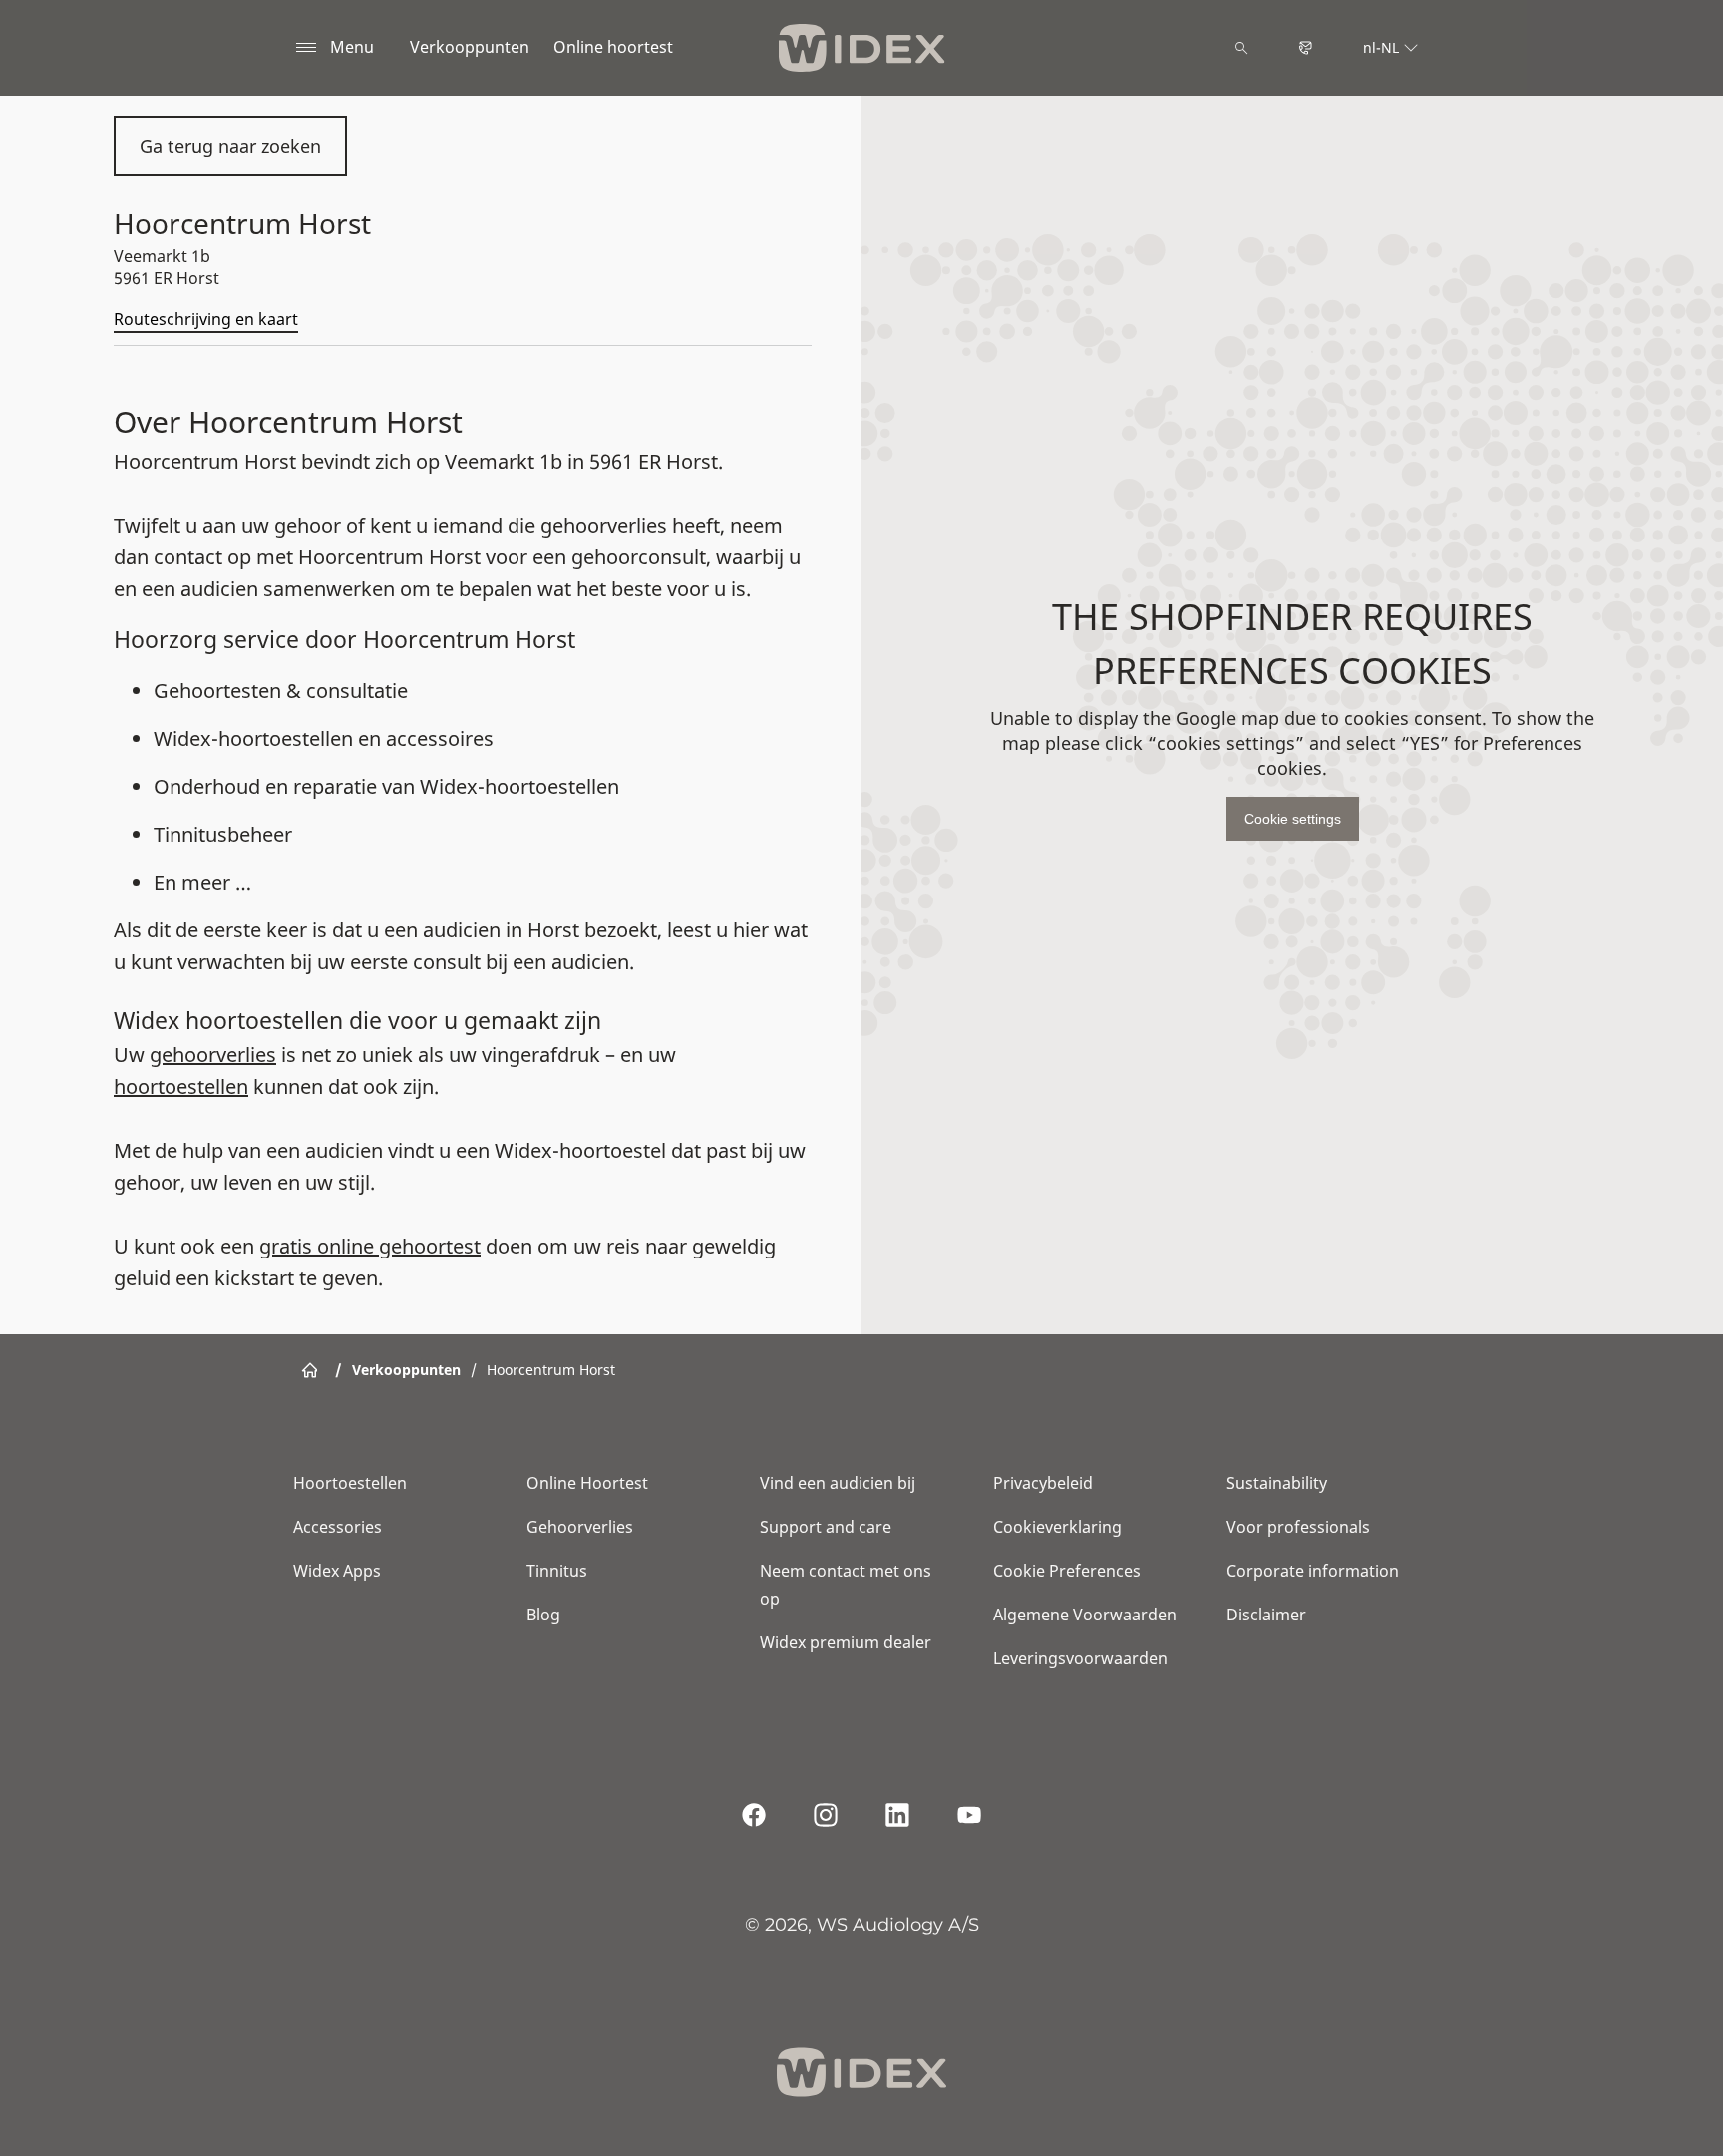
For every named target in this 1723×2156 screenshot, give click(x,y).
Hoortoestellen (350, 1483)
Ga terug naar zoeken (230, 146)
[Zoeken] (1241, 48)
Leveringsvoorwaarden (1080, 1658)
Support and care (826, 1527)
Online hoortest (613, 47)
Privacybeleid (1043, 1483)
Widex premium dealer (846, 1642)
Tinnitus (557, 1571)
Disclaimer (1266, 1615)
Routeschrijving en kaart (206, 319)
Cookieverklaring (1057, 1527)
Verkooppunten (470, 47)
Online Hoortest (587, 1483)
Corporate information (1313, 1571)
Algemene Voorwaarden (1085, 1615)
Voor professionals (1298, 1527)
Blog (543, 1615)
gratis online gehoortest (370, 1246)
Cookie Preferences (1067, 1571)
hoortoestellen (181, 1086)
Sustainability (1277, 1483)
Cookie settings (1293, 819)
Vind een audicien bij (838, 1483)
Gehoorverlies (580, 1527)
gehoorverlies (213, 1055)
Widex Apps (337, 1571)
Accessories (338, 1527)
